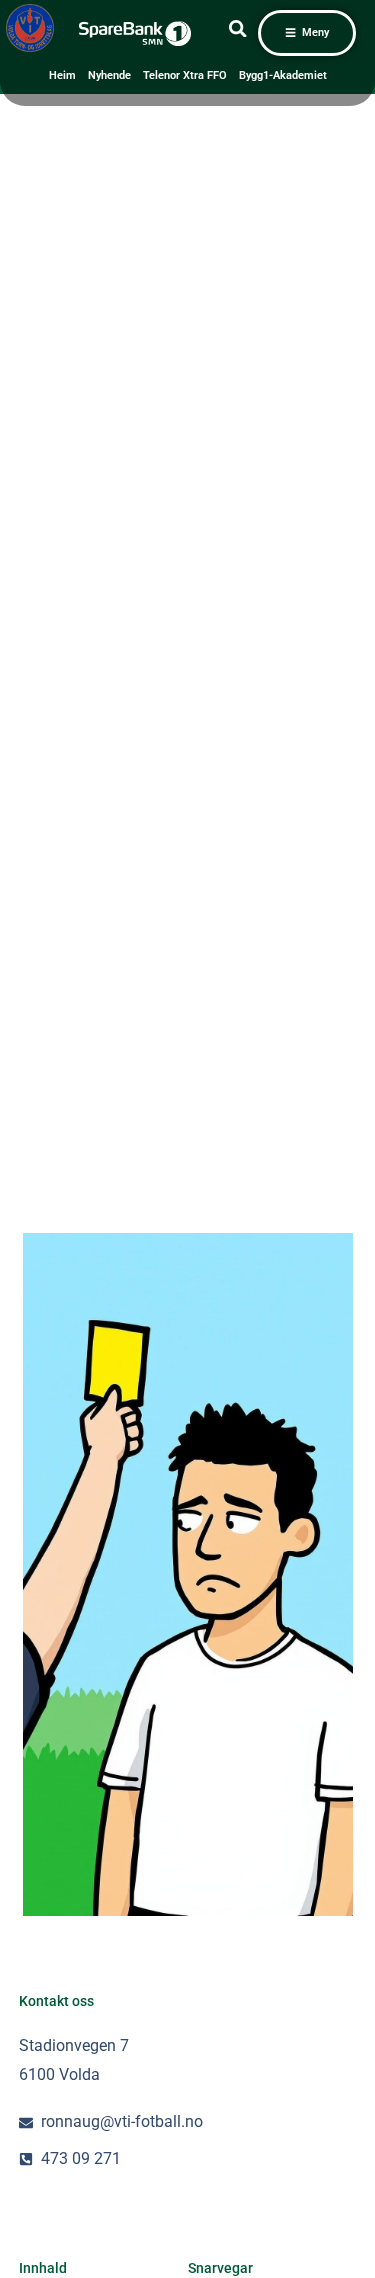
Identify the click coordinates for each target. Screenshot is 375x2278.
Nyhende (109, 75)
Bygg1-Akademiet (283, 75)
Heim (62, 75)
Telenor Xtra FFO (185, 75)
